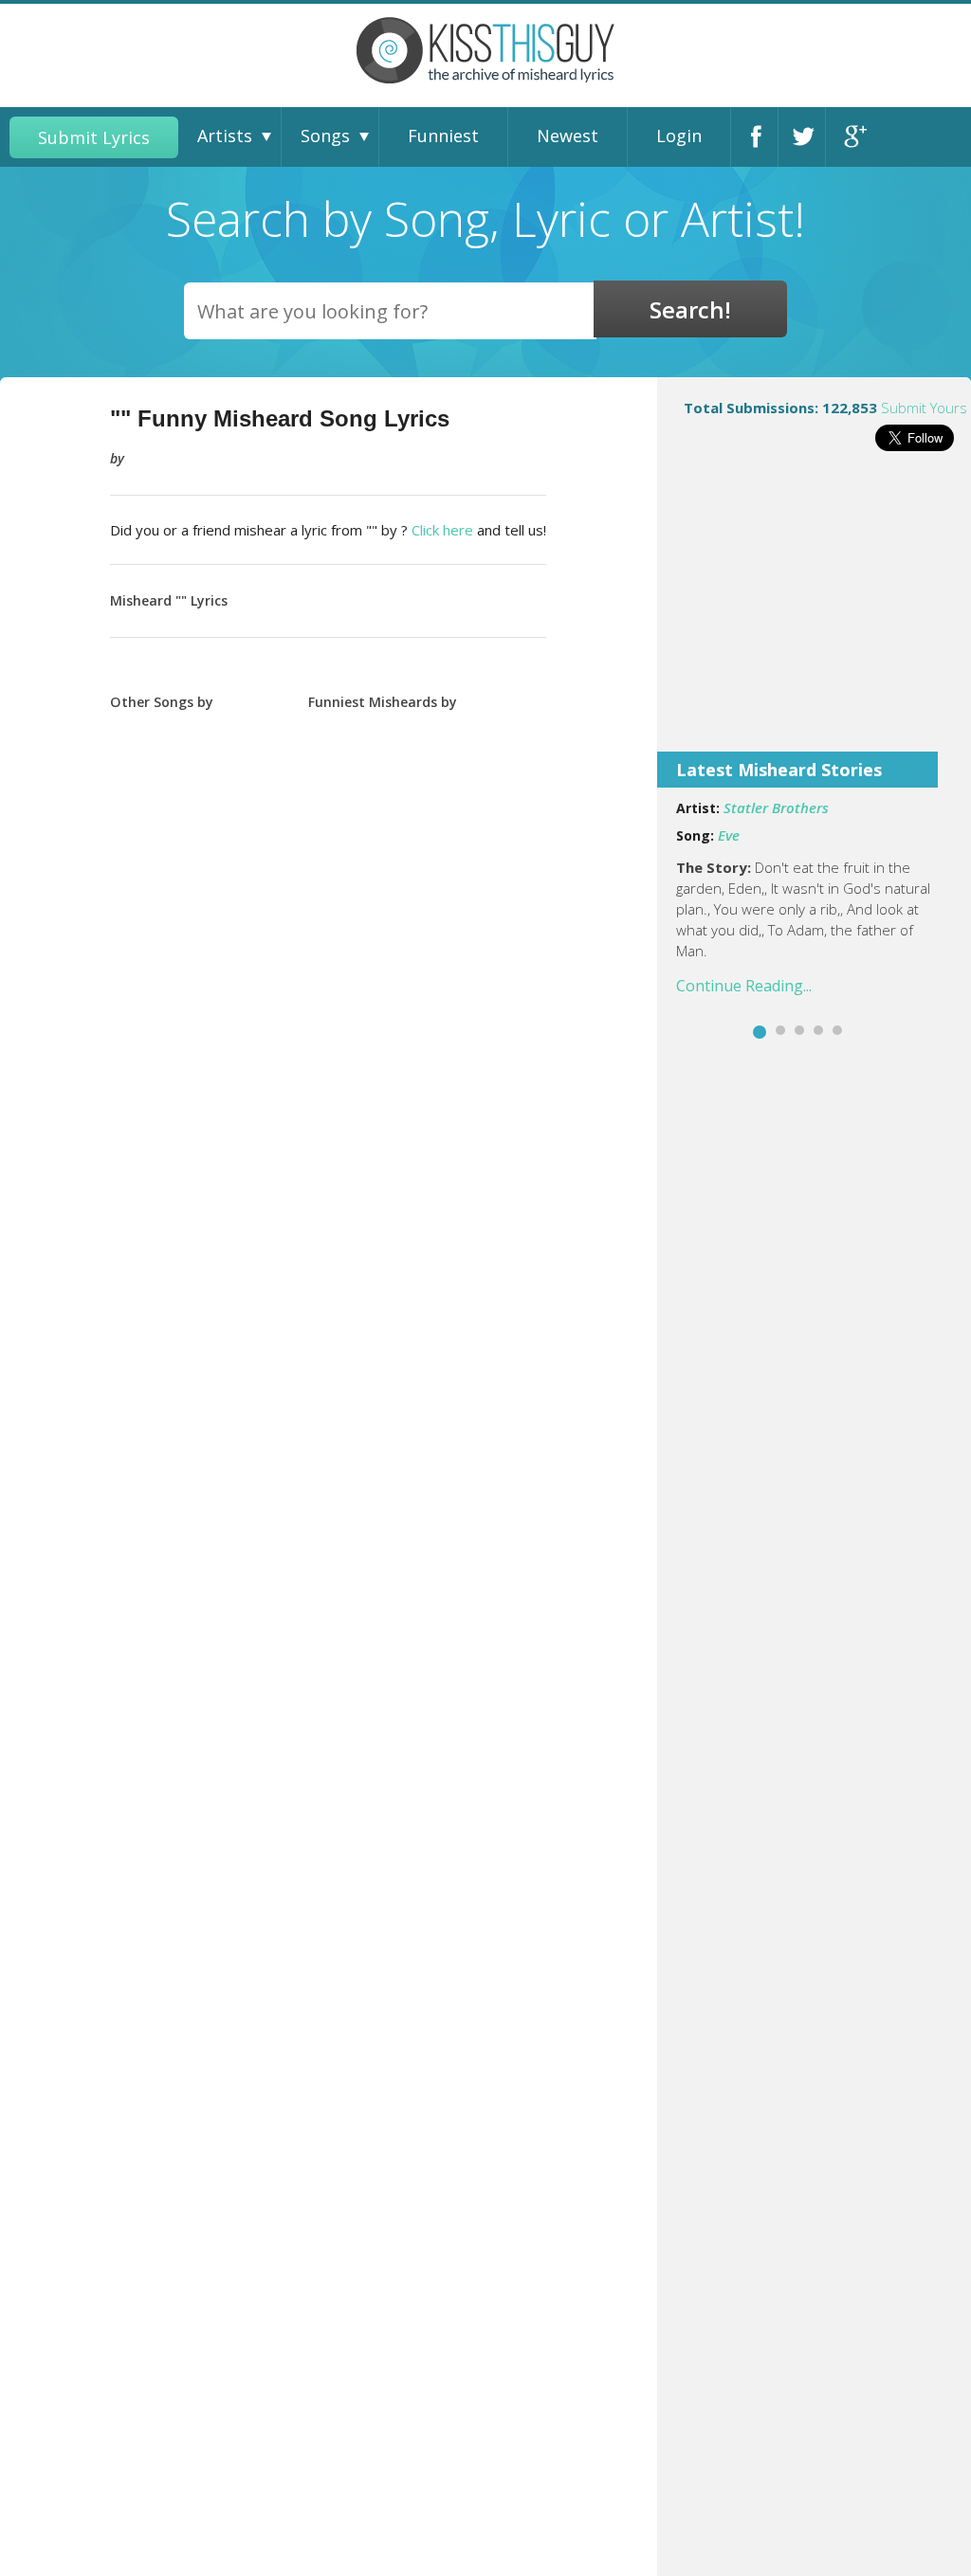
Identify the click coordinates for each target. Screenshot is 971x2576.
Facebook (760, 137)
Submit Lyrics (94, 137)
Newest (568, 136)
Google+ (854, 137)
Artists (225, 136)
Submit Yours (924, 408)
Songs (325, 136)
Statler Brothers (776, 807)
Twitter (807, 137)
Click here (442, 530)
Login (679, 136)
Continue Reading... (744, 986)
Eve (729, 835)
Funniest (443, 136)
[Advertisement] (814, 614)
